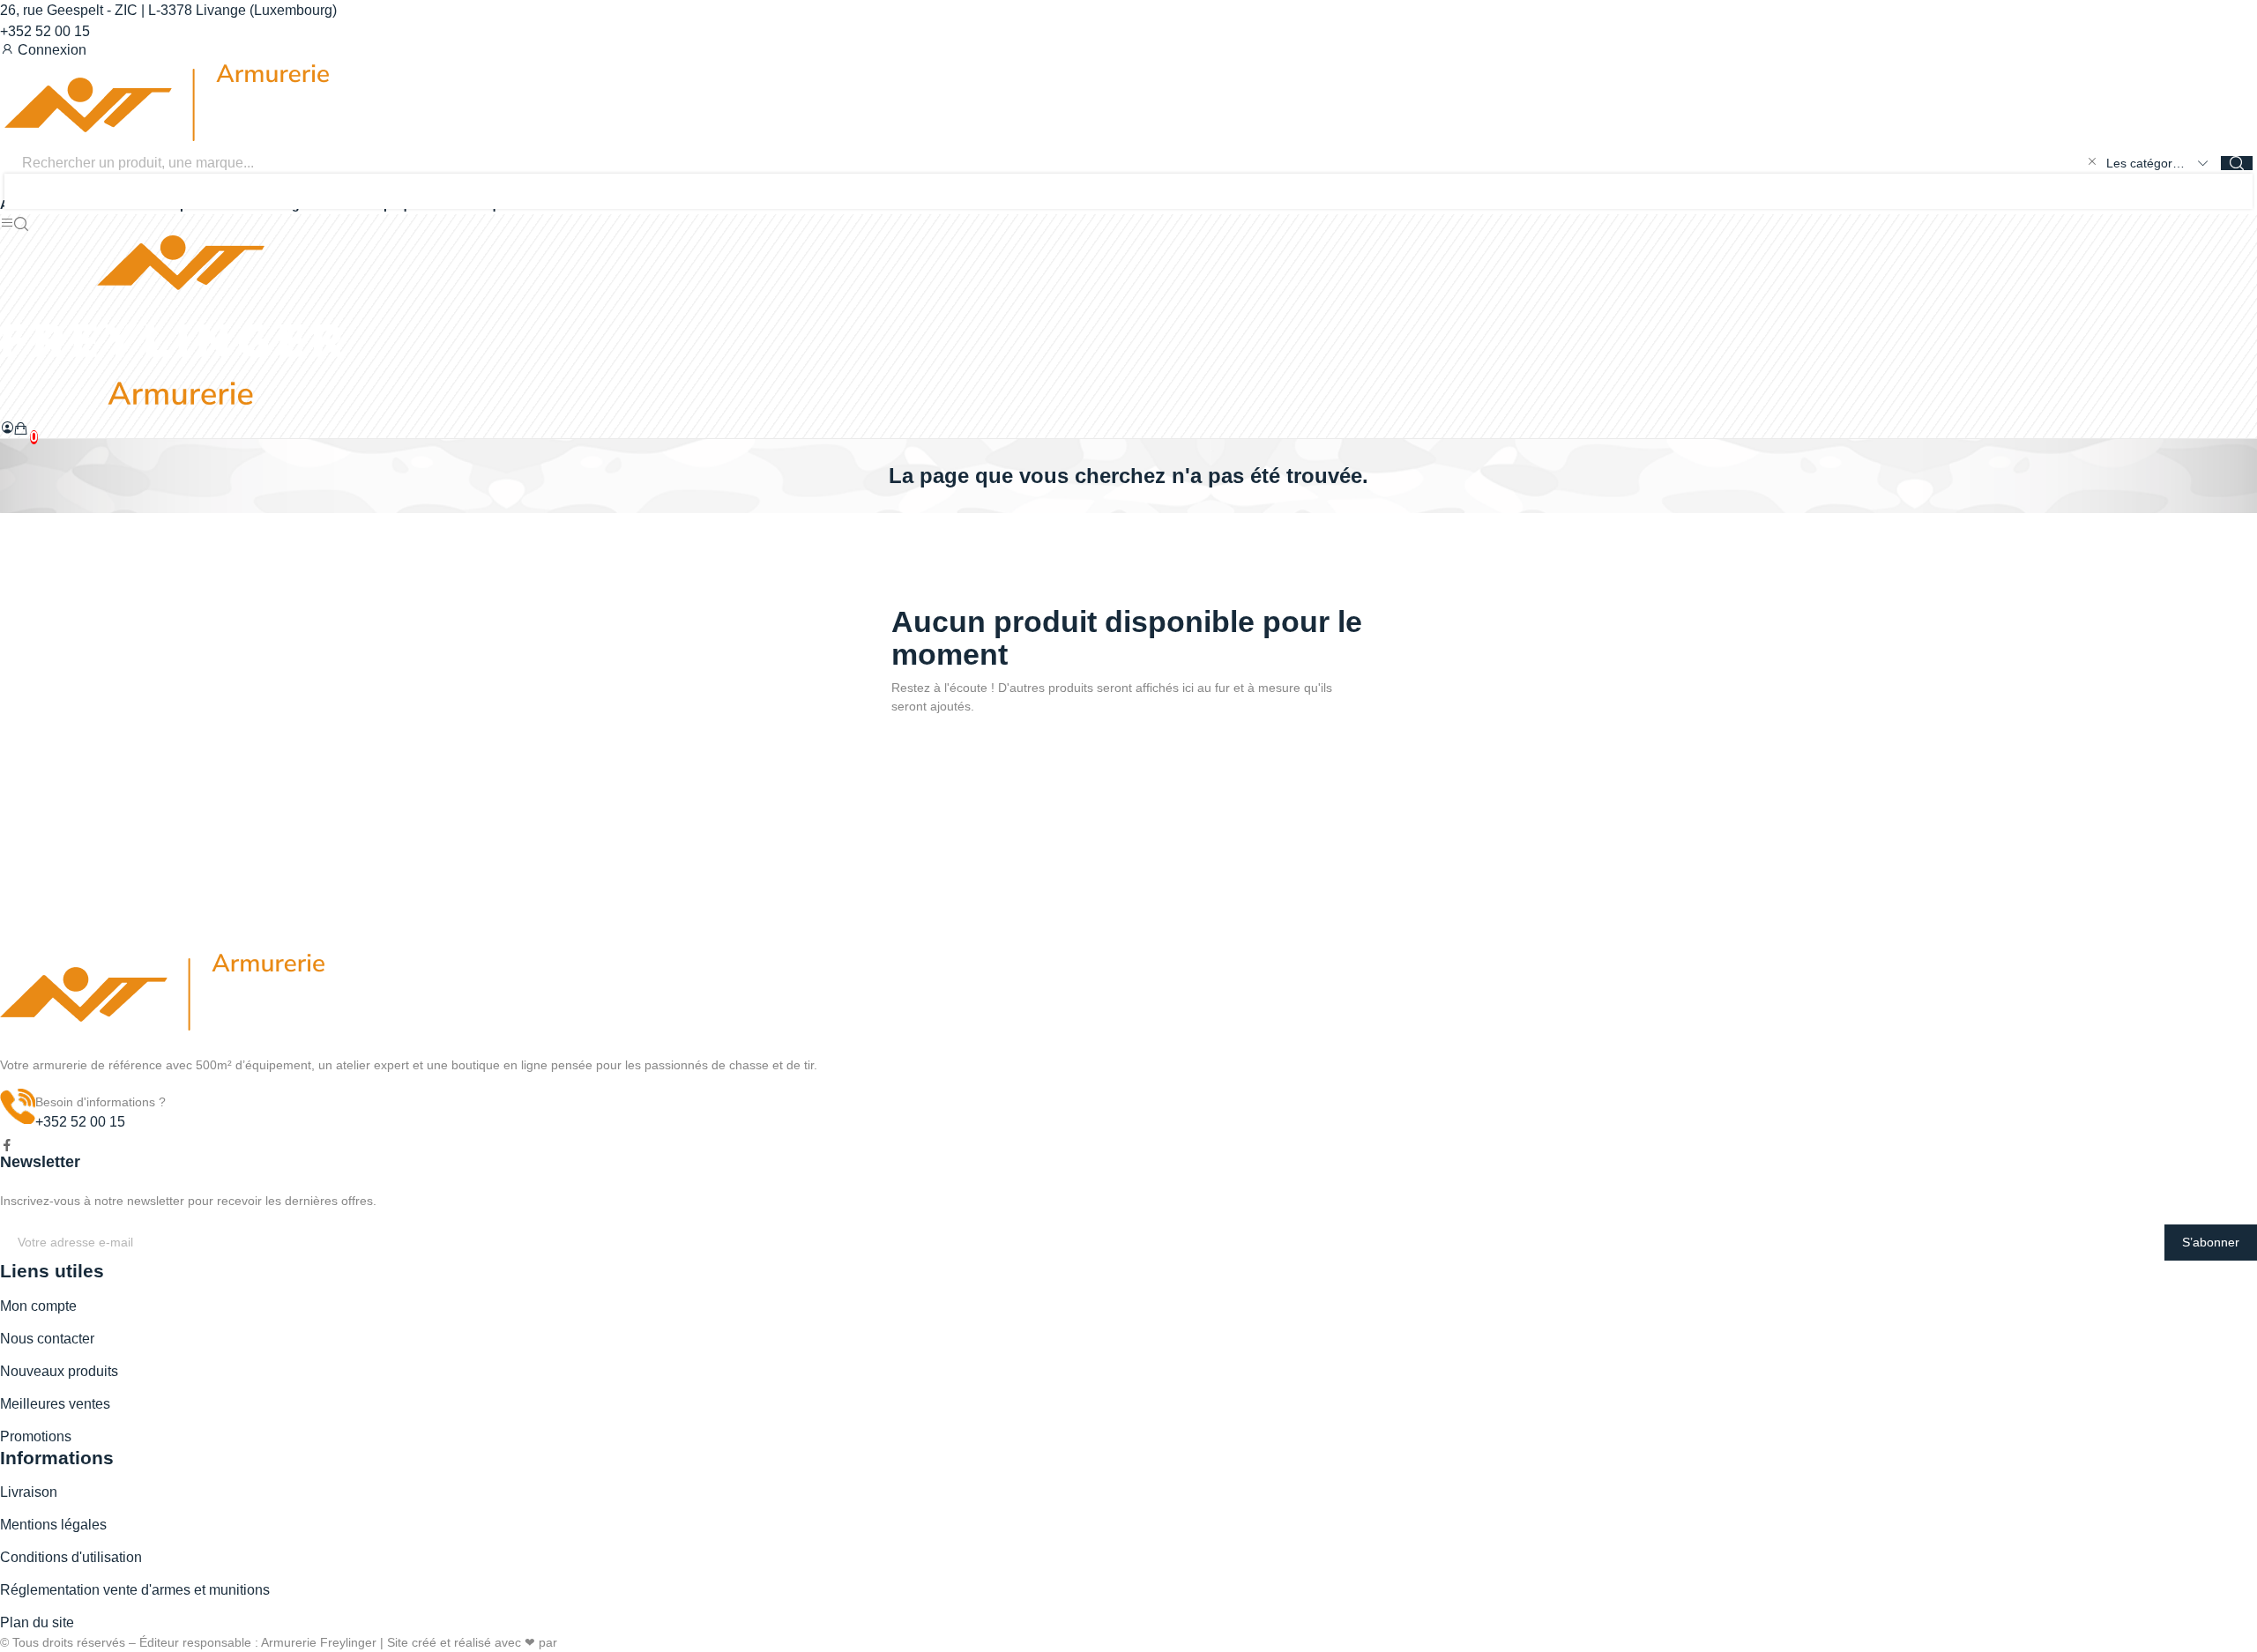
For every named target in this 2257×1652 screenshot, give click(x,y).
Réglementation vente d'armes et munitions (135, 1590)
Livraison (29, 1492)
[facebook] (7, 1146)
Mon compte (38, 1306)
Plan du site (37, 1622)
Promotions (36, 1436)
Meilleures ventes (55, 1404)
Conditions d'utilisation (71, 1557)
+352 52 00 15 (45, 31)
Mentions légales (53, 1525)
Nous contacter (47, 1339)
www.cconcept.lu (607, 1642)
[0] (21, 428)
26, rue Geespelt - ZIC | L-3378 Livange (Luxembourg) (168, 10)
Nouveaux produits (59, 1371)
